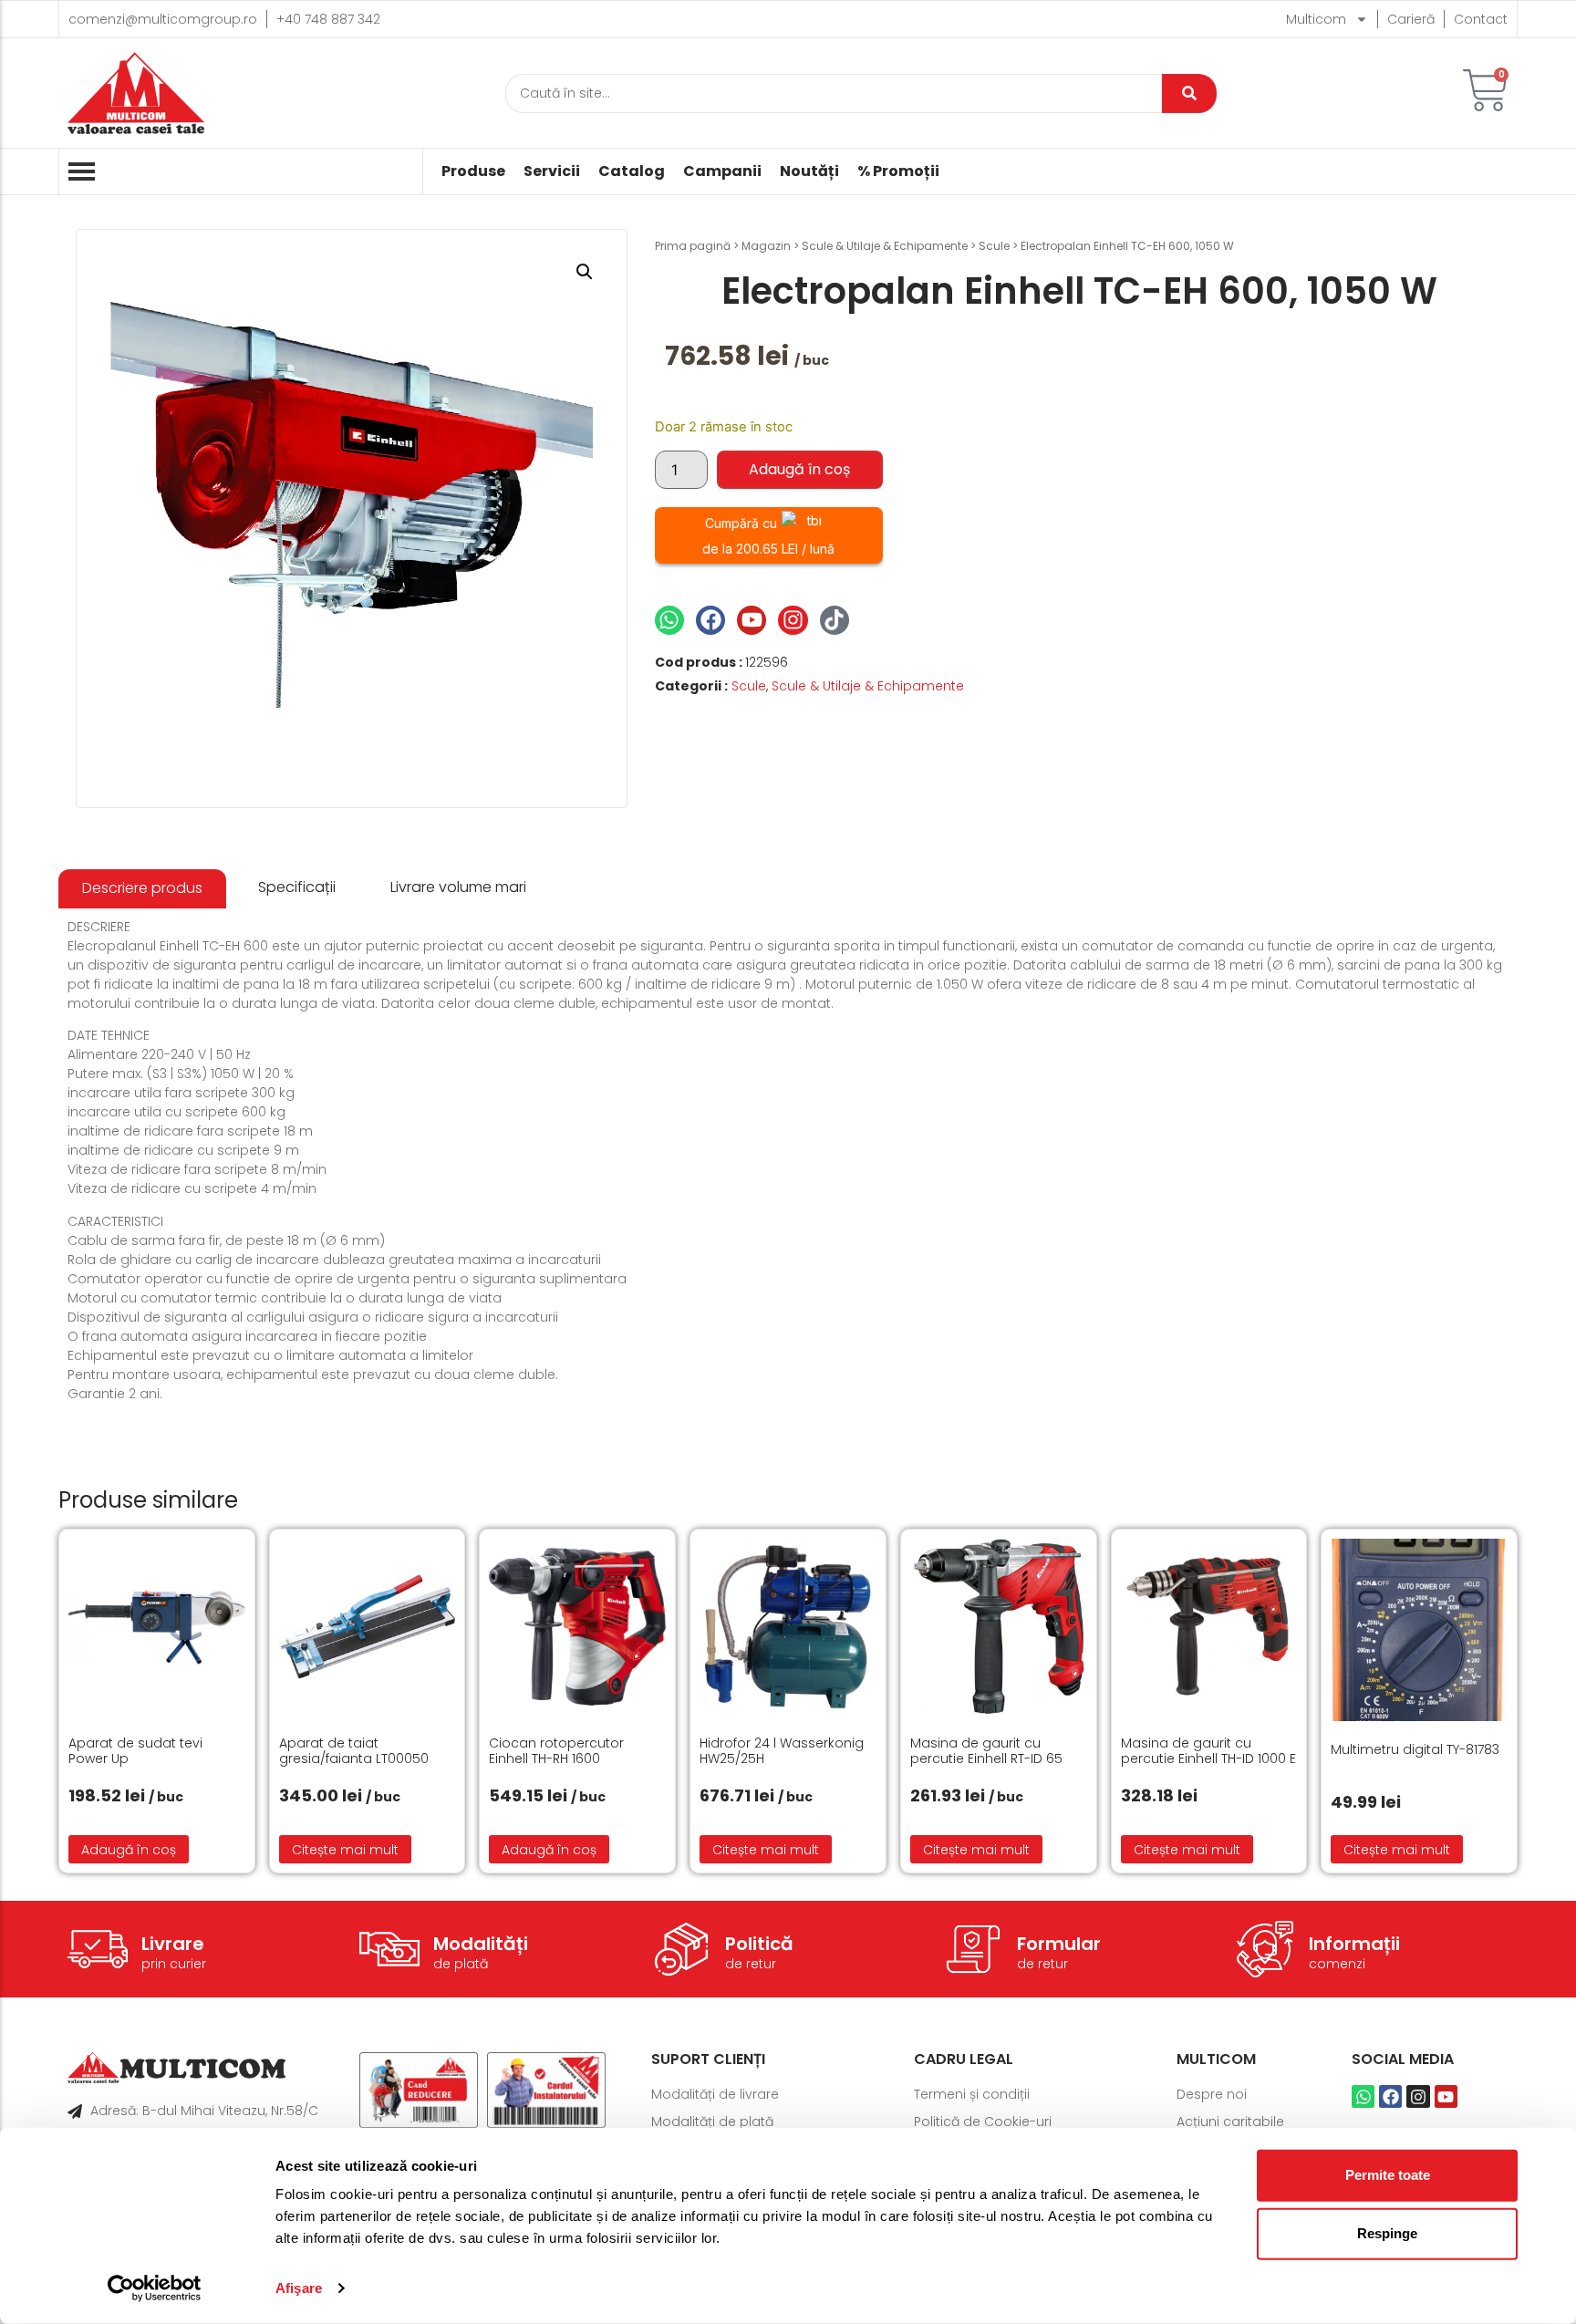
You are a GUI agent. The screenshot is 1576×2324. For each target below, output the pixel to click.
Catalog (632, 171)
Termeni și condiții (972, 2094)
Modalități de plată (712, 2122)
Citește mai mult (345, 1850)
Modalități (481, 1944)
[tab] (142, 889)
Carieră (1411, 19)
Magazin (766, 246)
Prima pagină (693, 246)
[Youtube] (752, 620)
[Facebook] (710, 620)
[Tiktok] (835, 620)
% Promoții (898, 171)
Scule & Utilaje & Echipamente (885, 246)
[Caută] (1189, 93)
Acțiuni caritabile (1230, 2122)
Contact (1481, 19)
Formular (1059, 1944)
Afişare (299, 2288)
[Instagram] (793, 620)
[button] (585, 272)
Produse (473, 171)
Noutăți (809, 171)
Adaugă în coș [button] (129, 1850)
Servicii (552, 171)
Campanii (722, 171)
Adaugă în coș (799, 469)
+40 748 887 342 (328, 19)
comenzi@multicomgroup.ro (163, 19)
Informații (1354, 1944)
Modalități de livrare (715, 2094)
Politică (759, 1944)
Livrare (173, 1944)
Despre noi (1212, 2094)
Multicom (1316, 19)
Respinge (1387, 2233)
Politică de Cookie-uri (983, 2122)
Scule (994, 246)
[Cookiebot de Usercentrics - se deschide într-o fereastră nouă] (155, 2288)
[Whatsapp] (669, 620)
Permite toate (1388, 2175)
